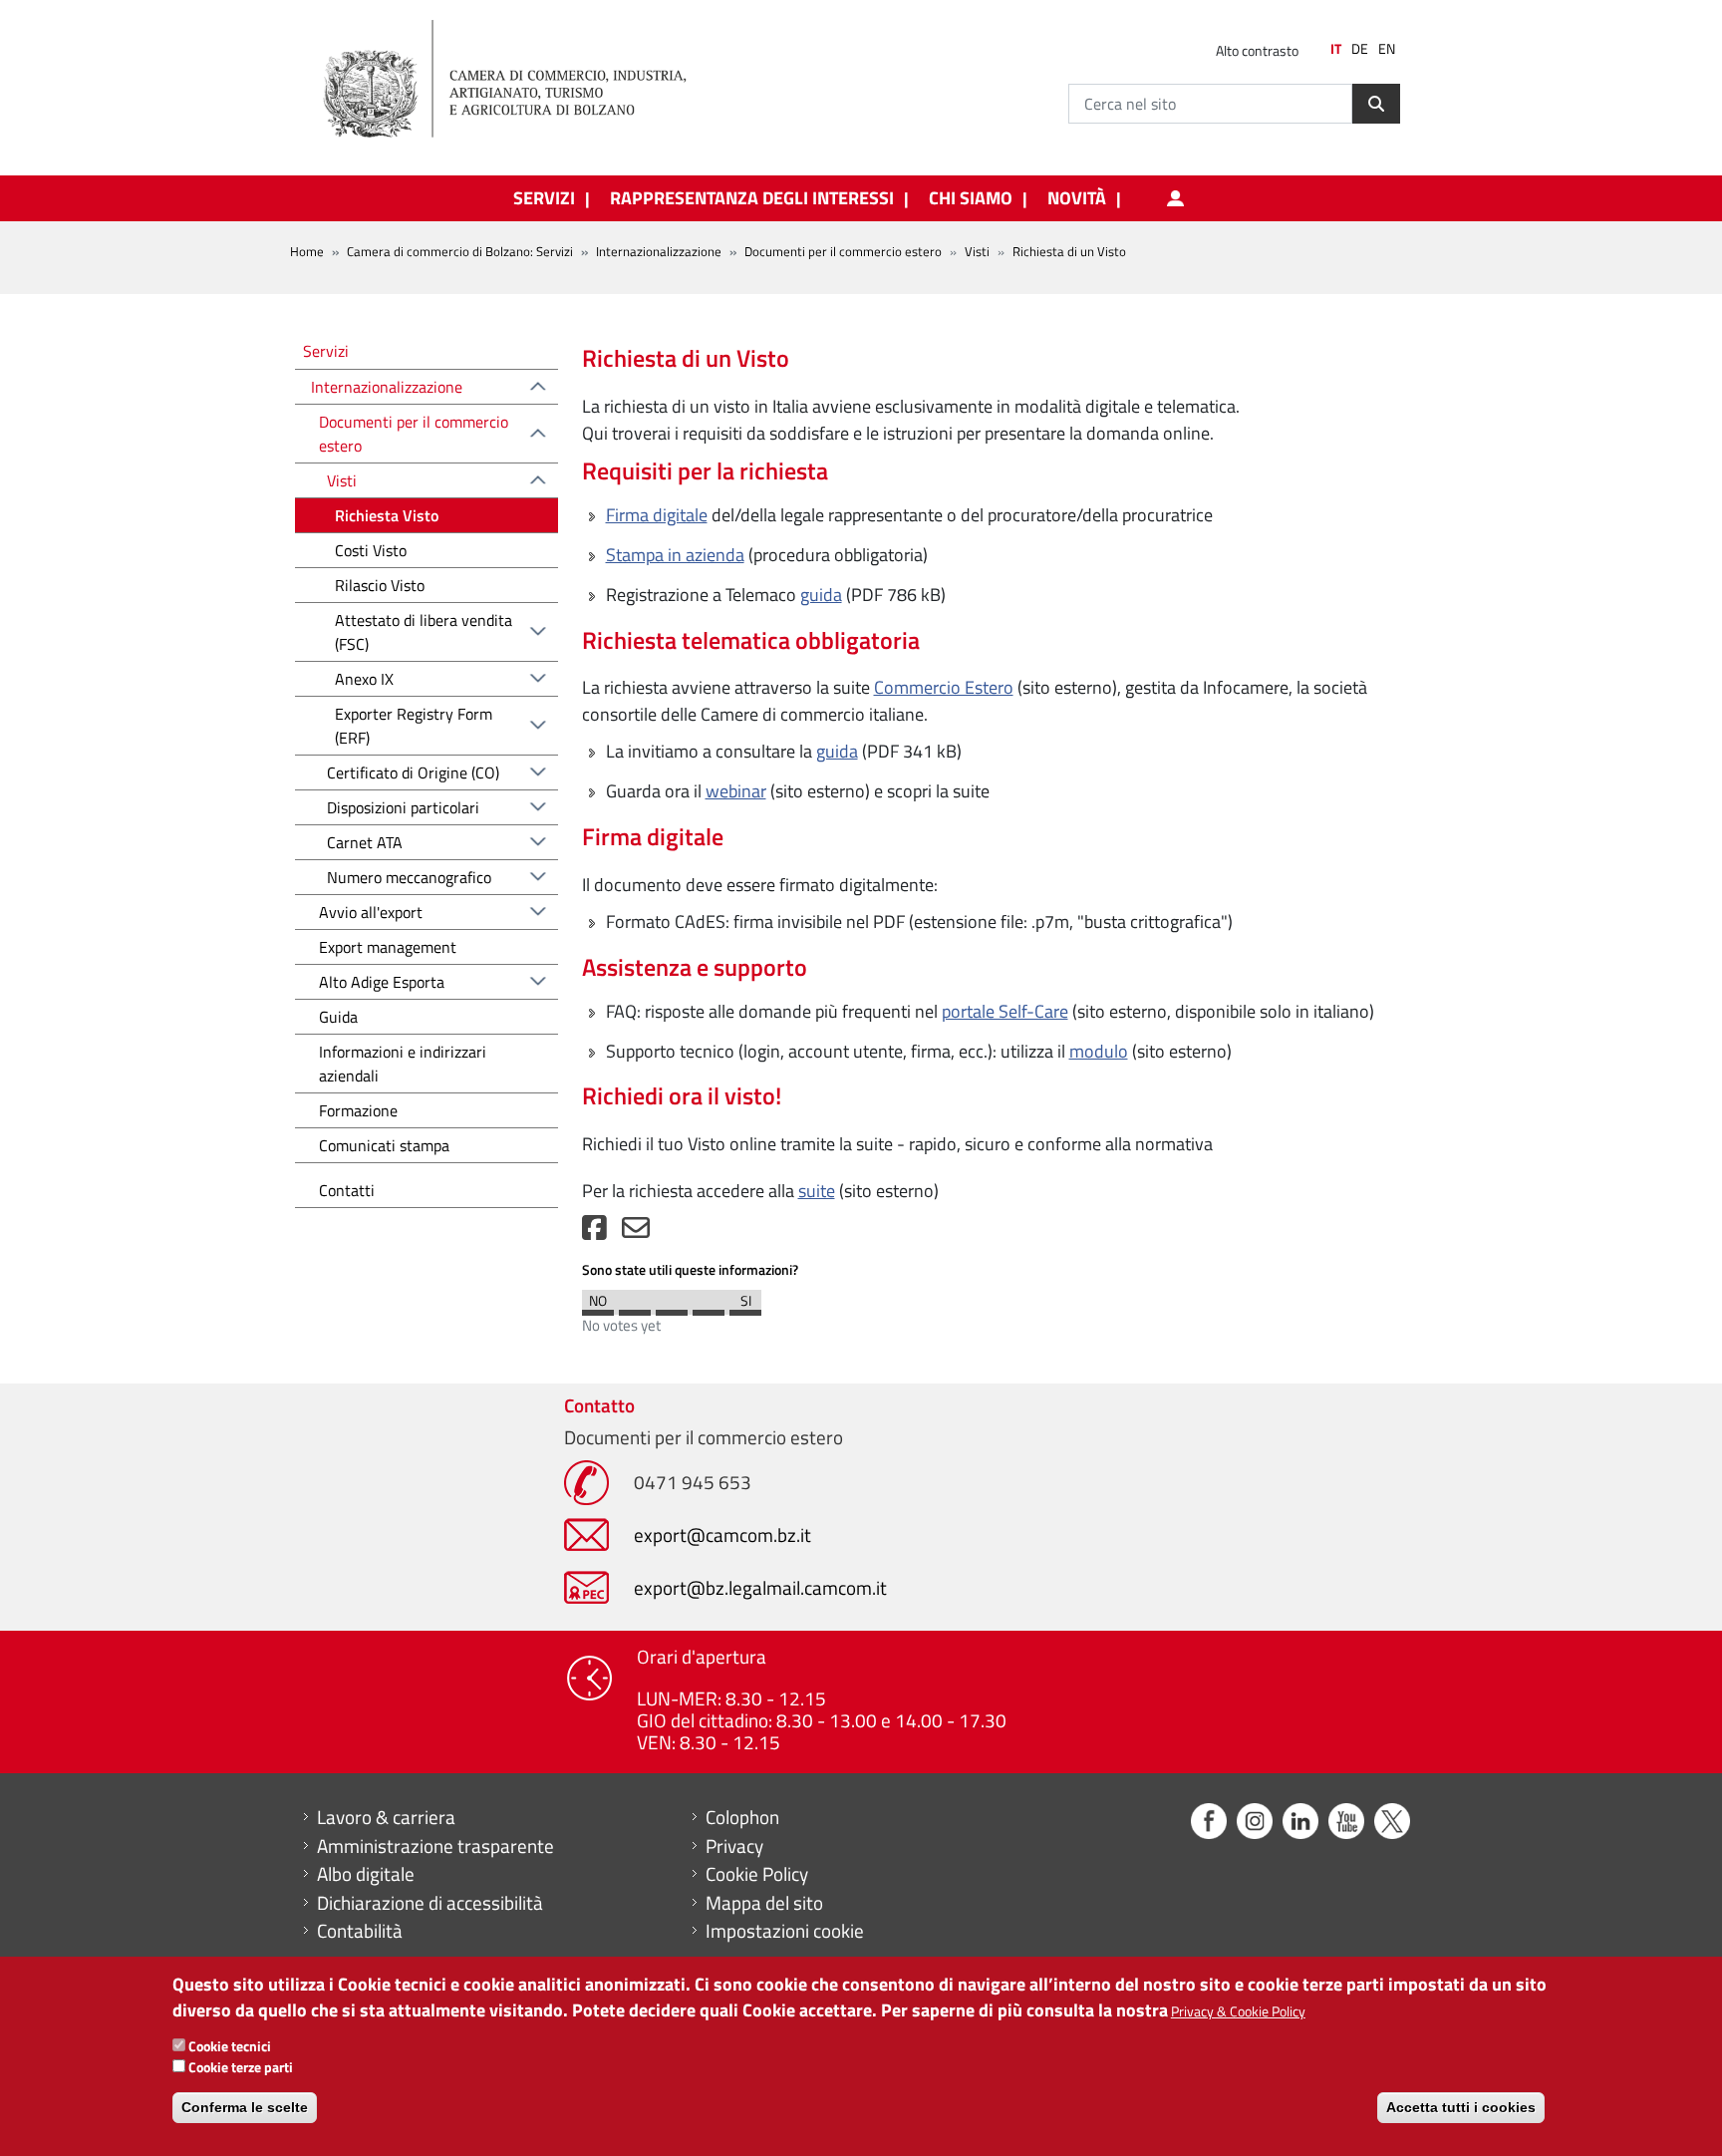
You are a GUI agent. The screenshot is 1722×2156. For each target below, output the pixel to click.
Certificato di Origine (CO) (413, 772)
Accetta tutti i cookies (1461, 2106)
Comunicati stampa (384, 1145)
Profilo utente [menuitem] (1175, 198)
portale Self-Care (1005, 1011)
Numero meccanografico (409, 877)
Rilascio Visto (380, 585)
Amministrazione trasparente (435, 1846)
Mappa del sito (764, 1903)
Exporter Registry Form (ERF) (414, 726)
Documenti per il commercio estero (843, 251)
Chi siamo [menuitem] (971, 198)
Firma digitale (657, 515)
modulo (1099, 1051)
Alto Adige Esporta (382, 982)
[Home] (521, 80)
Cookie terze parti (241, 2067)
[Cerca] (1376, 104)
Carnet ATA (365, 842)
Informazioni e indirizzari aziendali (403, 1064)
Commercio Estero (944, 687)
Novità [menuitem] (1077, 198)
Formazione (358, 1110)
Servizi (326, 350)
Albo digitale (366, 1874)
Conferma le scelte (245, 2106)
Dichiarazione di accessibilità (430, 1903)
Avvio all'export (371, 912)
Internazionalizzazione (659, 251)
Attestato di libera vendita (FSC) (424, 632)
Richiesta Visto (387, 515)
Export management (388, 947)
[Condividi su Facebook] (594, 1232)
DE (1360, 49)
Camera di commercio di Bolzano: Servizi (460, 251)
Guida (338, 1017)
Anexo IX (364, 679)
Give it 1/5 (598, 1308)
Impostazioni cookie (785, 1931)
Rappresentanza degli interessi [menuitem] (752, 198)
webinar (736, 791)
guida (821, 595)
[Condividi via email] (636, 1232)
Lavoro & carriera (386, 1817)
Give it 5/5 (745, 1308)
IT (1336, 49)
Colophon (742, 1817)
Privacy (734, 1846)
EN (1387, 49)
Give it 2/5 (635, 1308)
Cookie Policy (757, 1874)
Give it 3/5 (672, 1308)
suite (817, 1191)
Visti (342, 480)
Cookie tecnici (230, 2046)
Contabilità (360, 1931)
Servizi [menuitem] (544, 198)
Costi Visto (371, 550)
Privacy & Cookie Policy (1238, 2010)
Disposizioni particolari (403, 807)
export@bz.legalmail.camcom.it (760, 1587)
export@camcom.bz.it (722, 1535)
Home (307, 251)
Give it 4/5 (709, 1308)
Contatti (347, 1190)
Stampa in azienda (675, 555)
